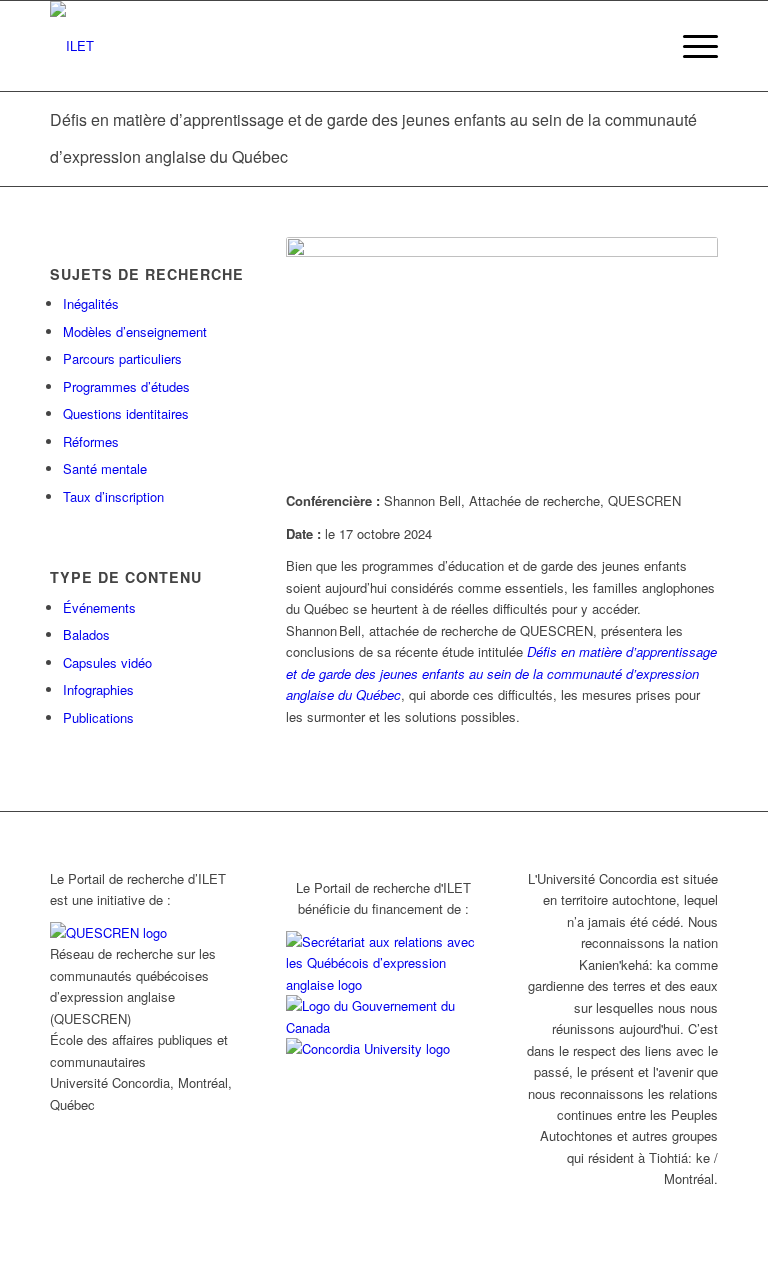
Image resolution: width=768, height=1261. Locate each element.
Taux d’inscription (113, 496)
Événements (99, 607)
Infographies (98, 689)
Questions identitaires (126, 413)
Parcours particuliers (122, 358)
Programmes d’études (126, 386)
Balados (86, 634)
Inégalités (91, 303)
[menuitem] (643, 46)
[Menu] (690, 46)
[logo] (72, 46)
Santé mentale (105, 468)
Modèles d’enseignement (135, 331)
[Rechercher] (643, 46)
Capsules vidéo (107, 662)
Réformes (91, 441)
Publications (98, 717)
